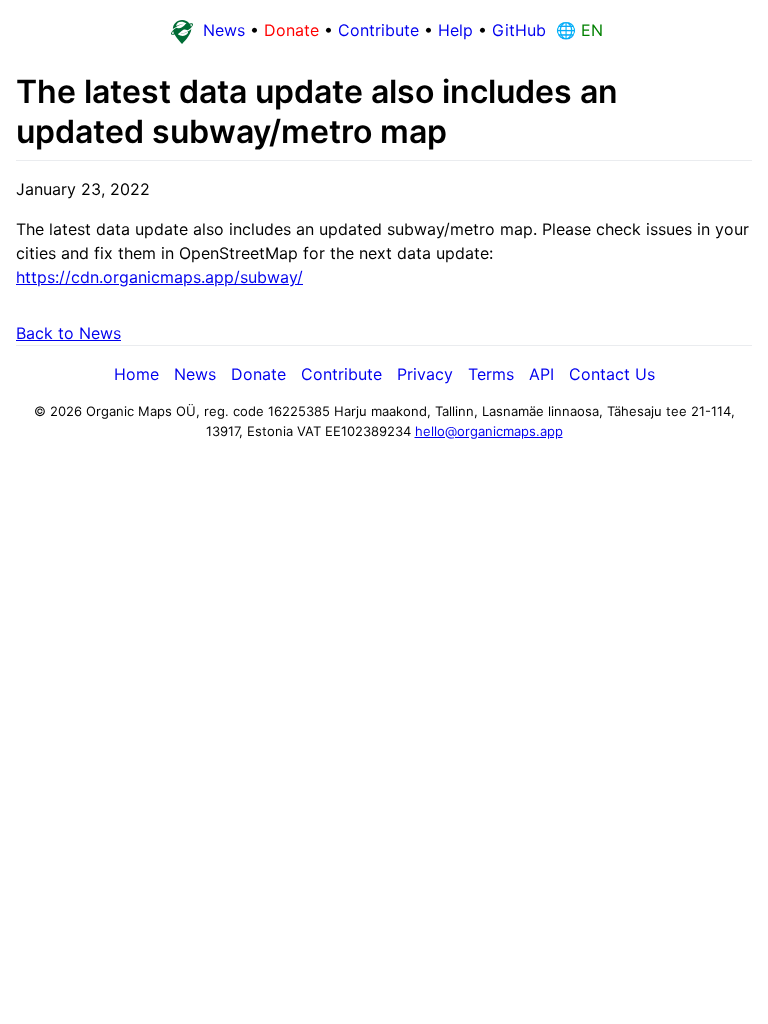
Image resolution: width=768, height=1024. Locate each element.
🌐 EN (577, 30)
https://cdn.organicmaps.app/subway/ (159, 277)
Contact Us (612, 374)
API (541, 374)
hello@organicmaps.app (489, 431)
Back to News (68, 333)
